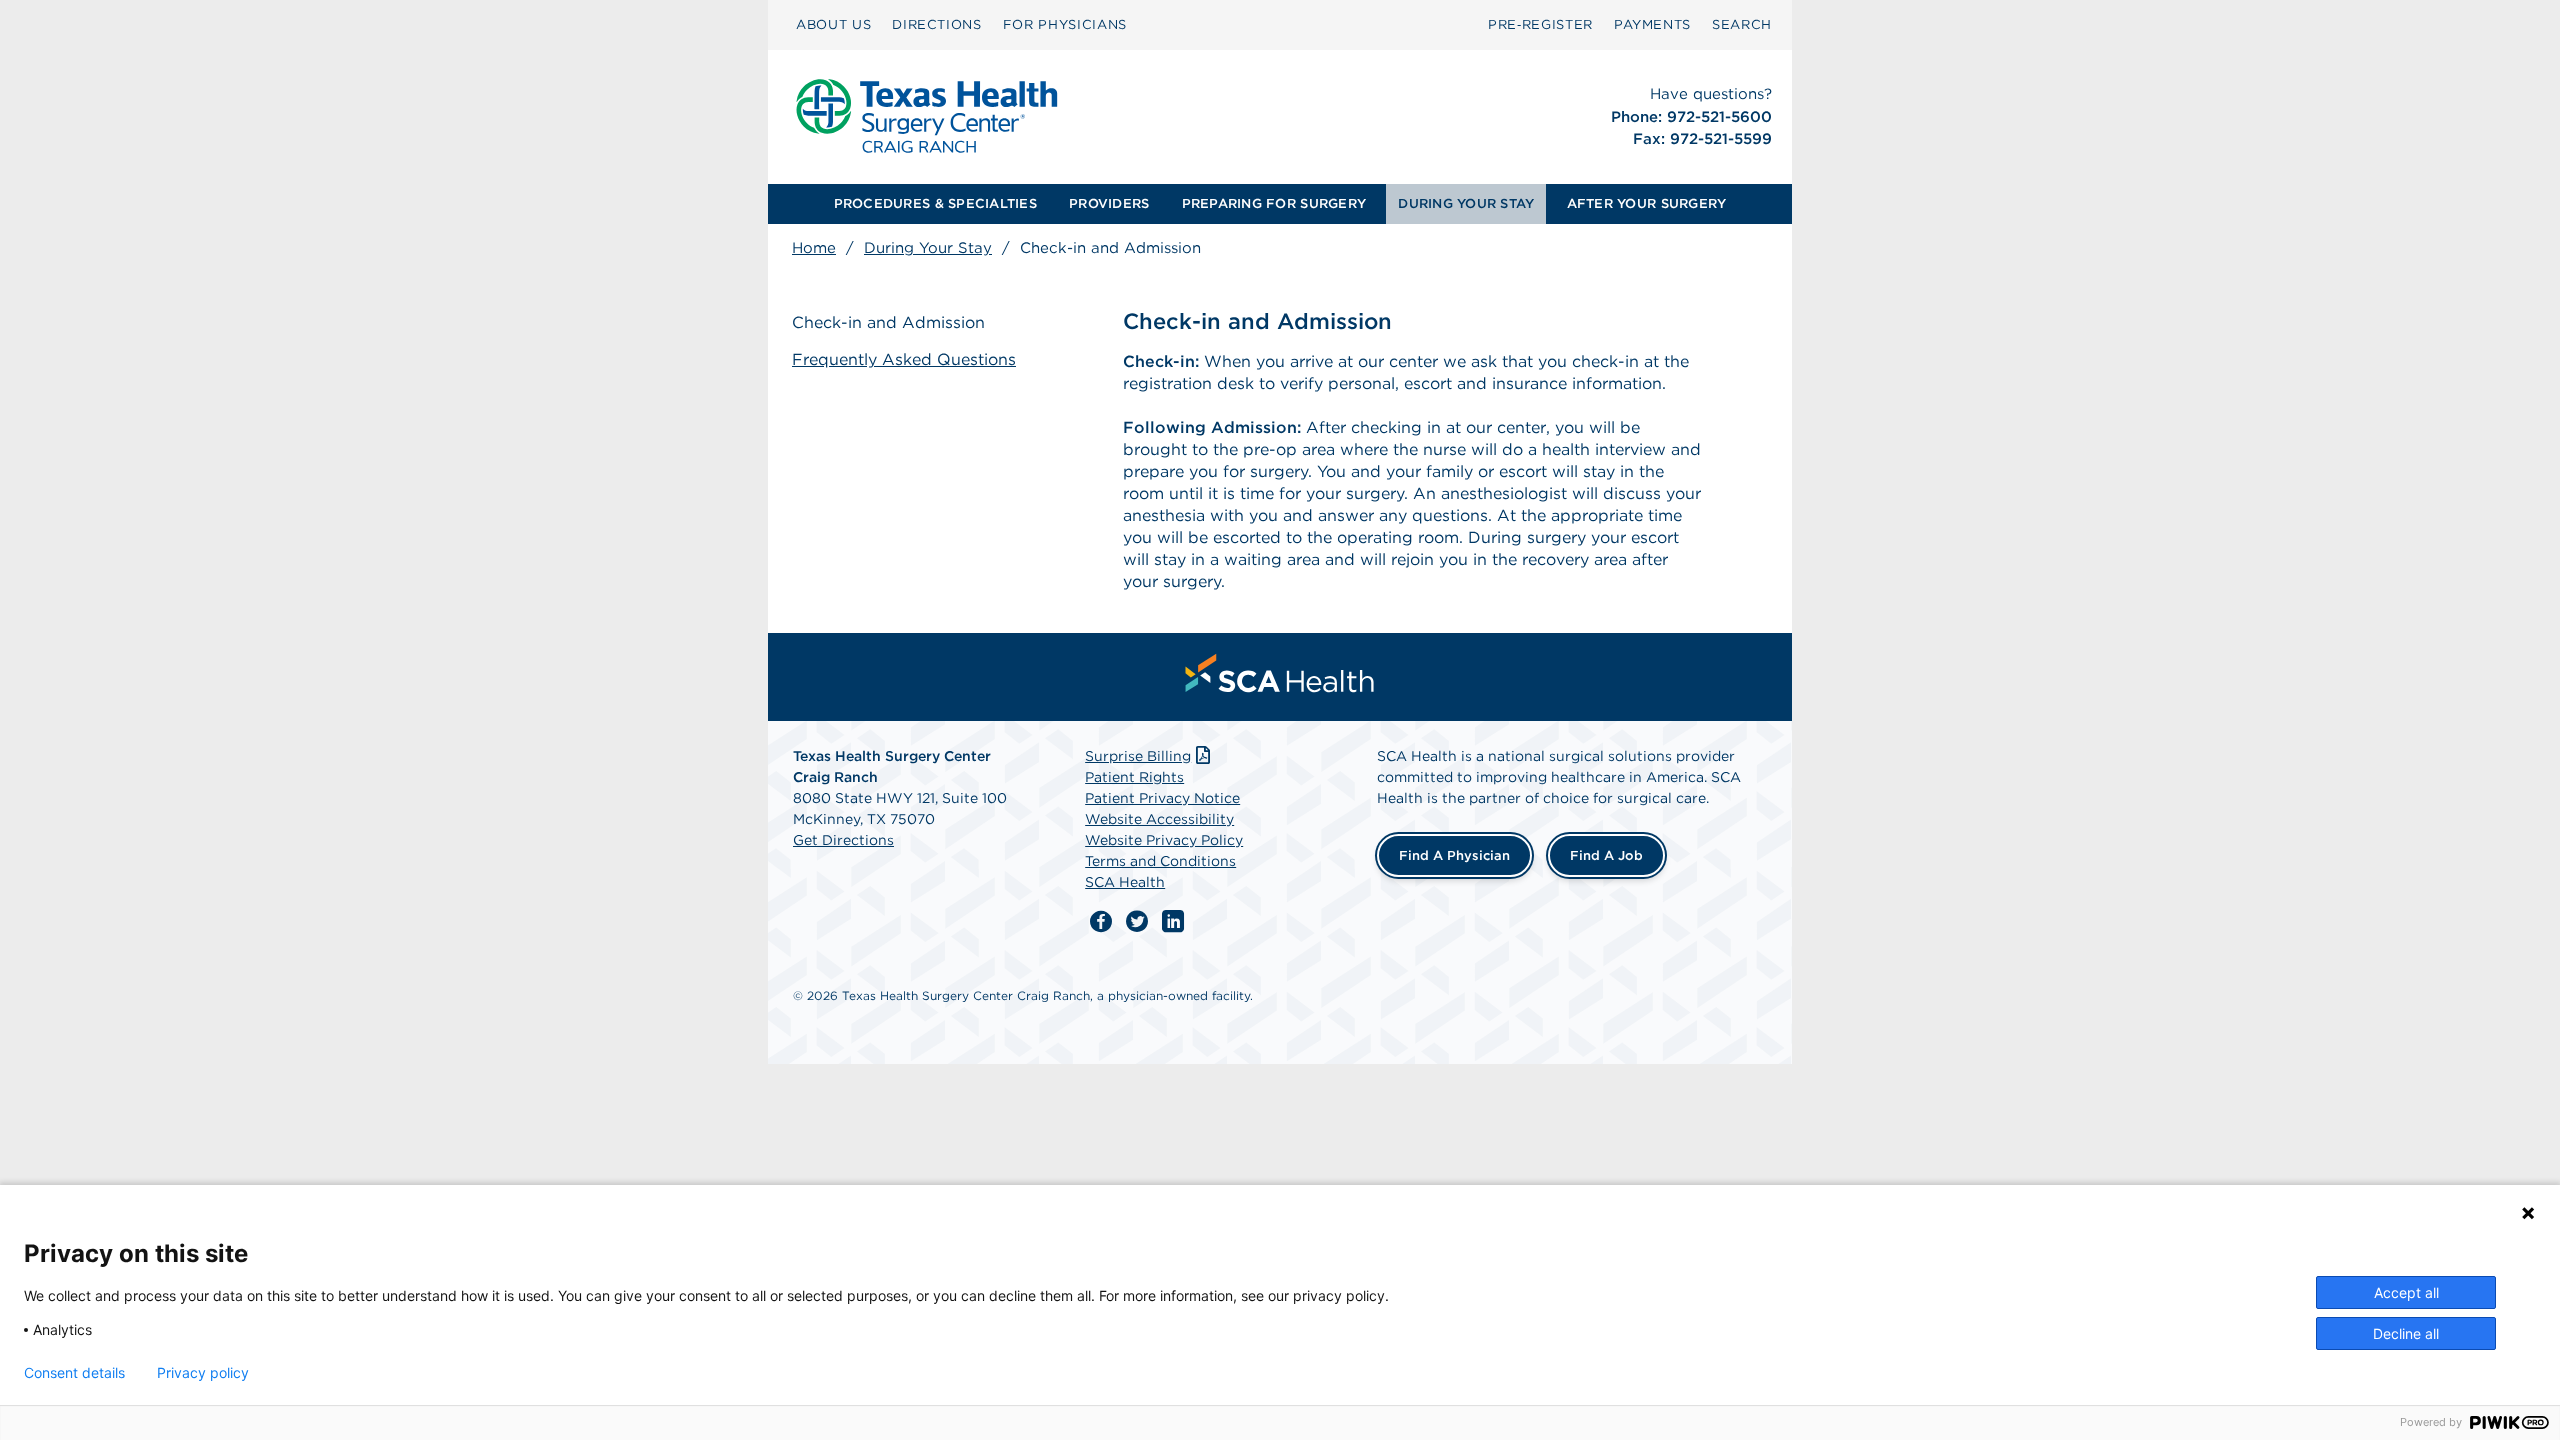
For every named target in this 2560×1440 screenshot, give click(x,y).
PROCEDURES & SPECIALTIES (935, 203)
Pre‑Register (1540, 24)
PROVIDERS (1109, 203)
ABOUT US (833, 24)
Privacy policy (203, 1373)
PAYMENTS (1652, 24)
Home (814, 248)
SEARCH (1742, 24)
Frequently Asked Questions (904, 359)
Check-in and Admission (888, 322)
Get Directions (843, 840)
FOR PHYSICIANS (1065, 24)
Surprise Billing (1138, 756)
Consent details (74, 1373)
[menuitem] (833, 25)
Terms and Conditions (1160, 861)
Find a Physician (1454, 855)
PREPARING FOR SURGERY (1274, 203)
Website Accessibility (1159, 819)
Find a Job (1606, 855)
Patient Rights (1134, 777)
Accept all (2406, 1292)
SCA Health (1125, 882)
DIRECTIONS (937, 24)
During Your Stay (928, 248)
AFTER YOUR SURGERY (1647, 203)
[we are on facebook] (1101, 922)
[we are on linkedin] (1173, 922)
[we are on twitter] (1137, 922)
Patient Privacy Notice (1162, 798)
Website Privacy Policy (1164, 840)
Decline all (2406, 1333)
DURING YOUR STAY (1466, 203)
